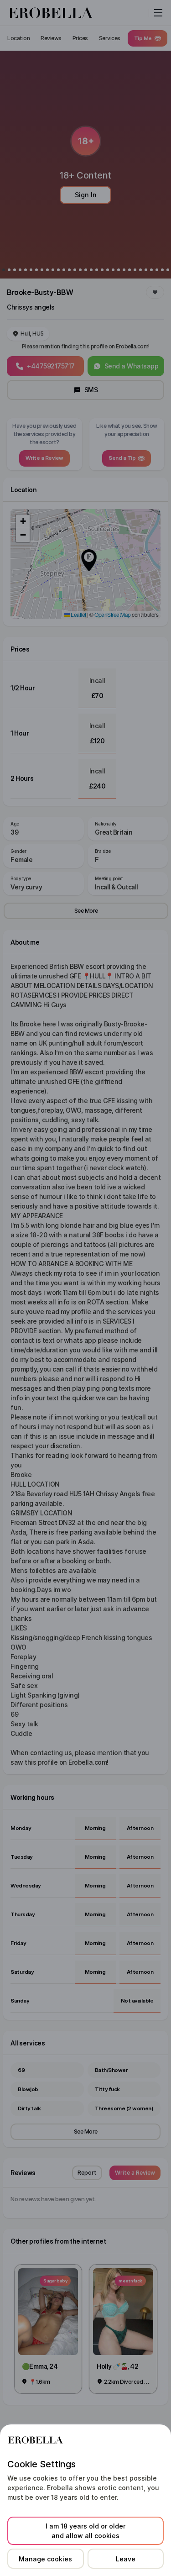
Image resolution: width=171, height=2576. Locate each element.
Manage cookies (45, 2559)
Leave (126, 2559)
